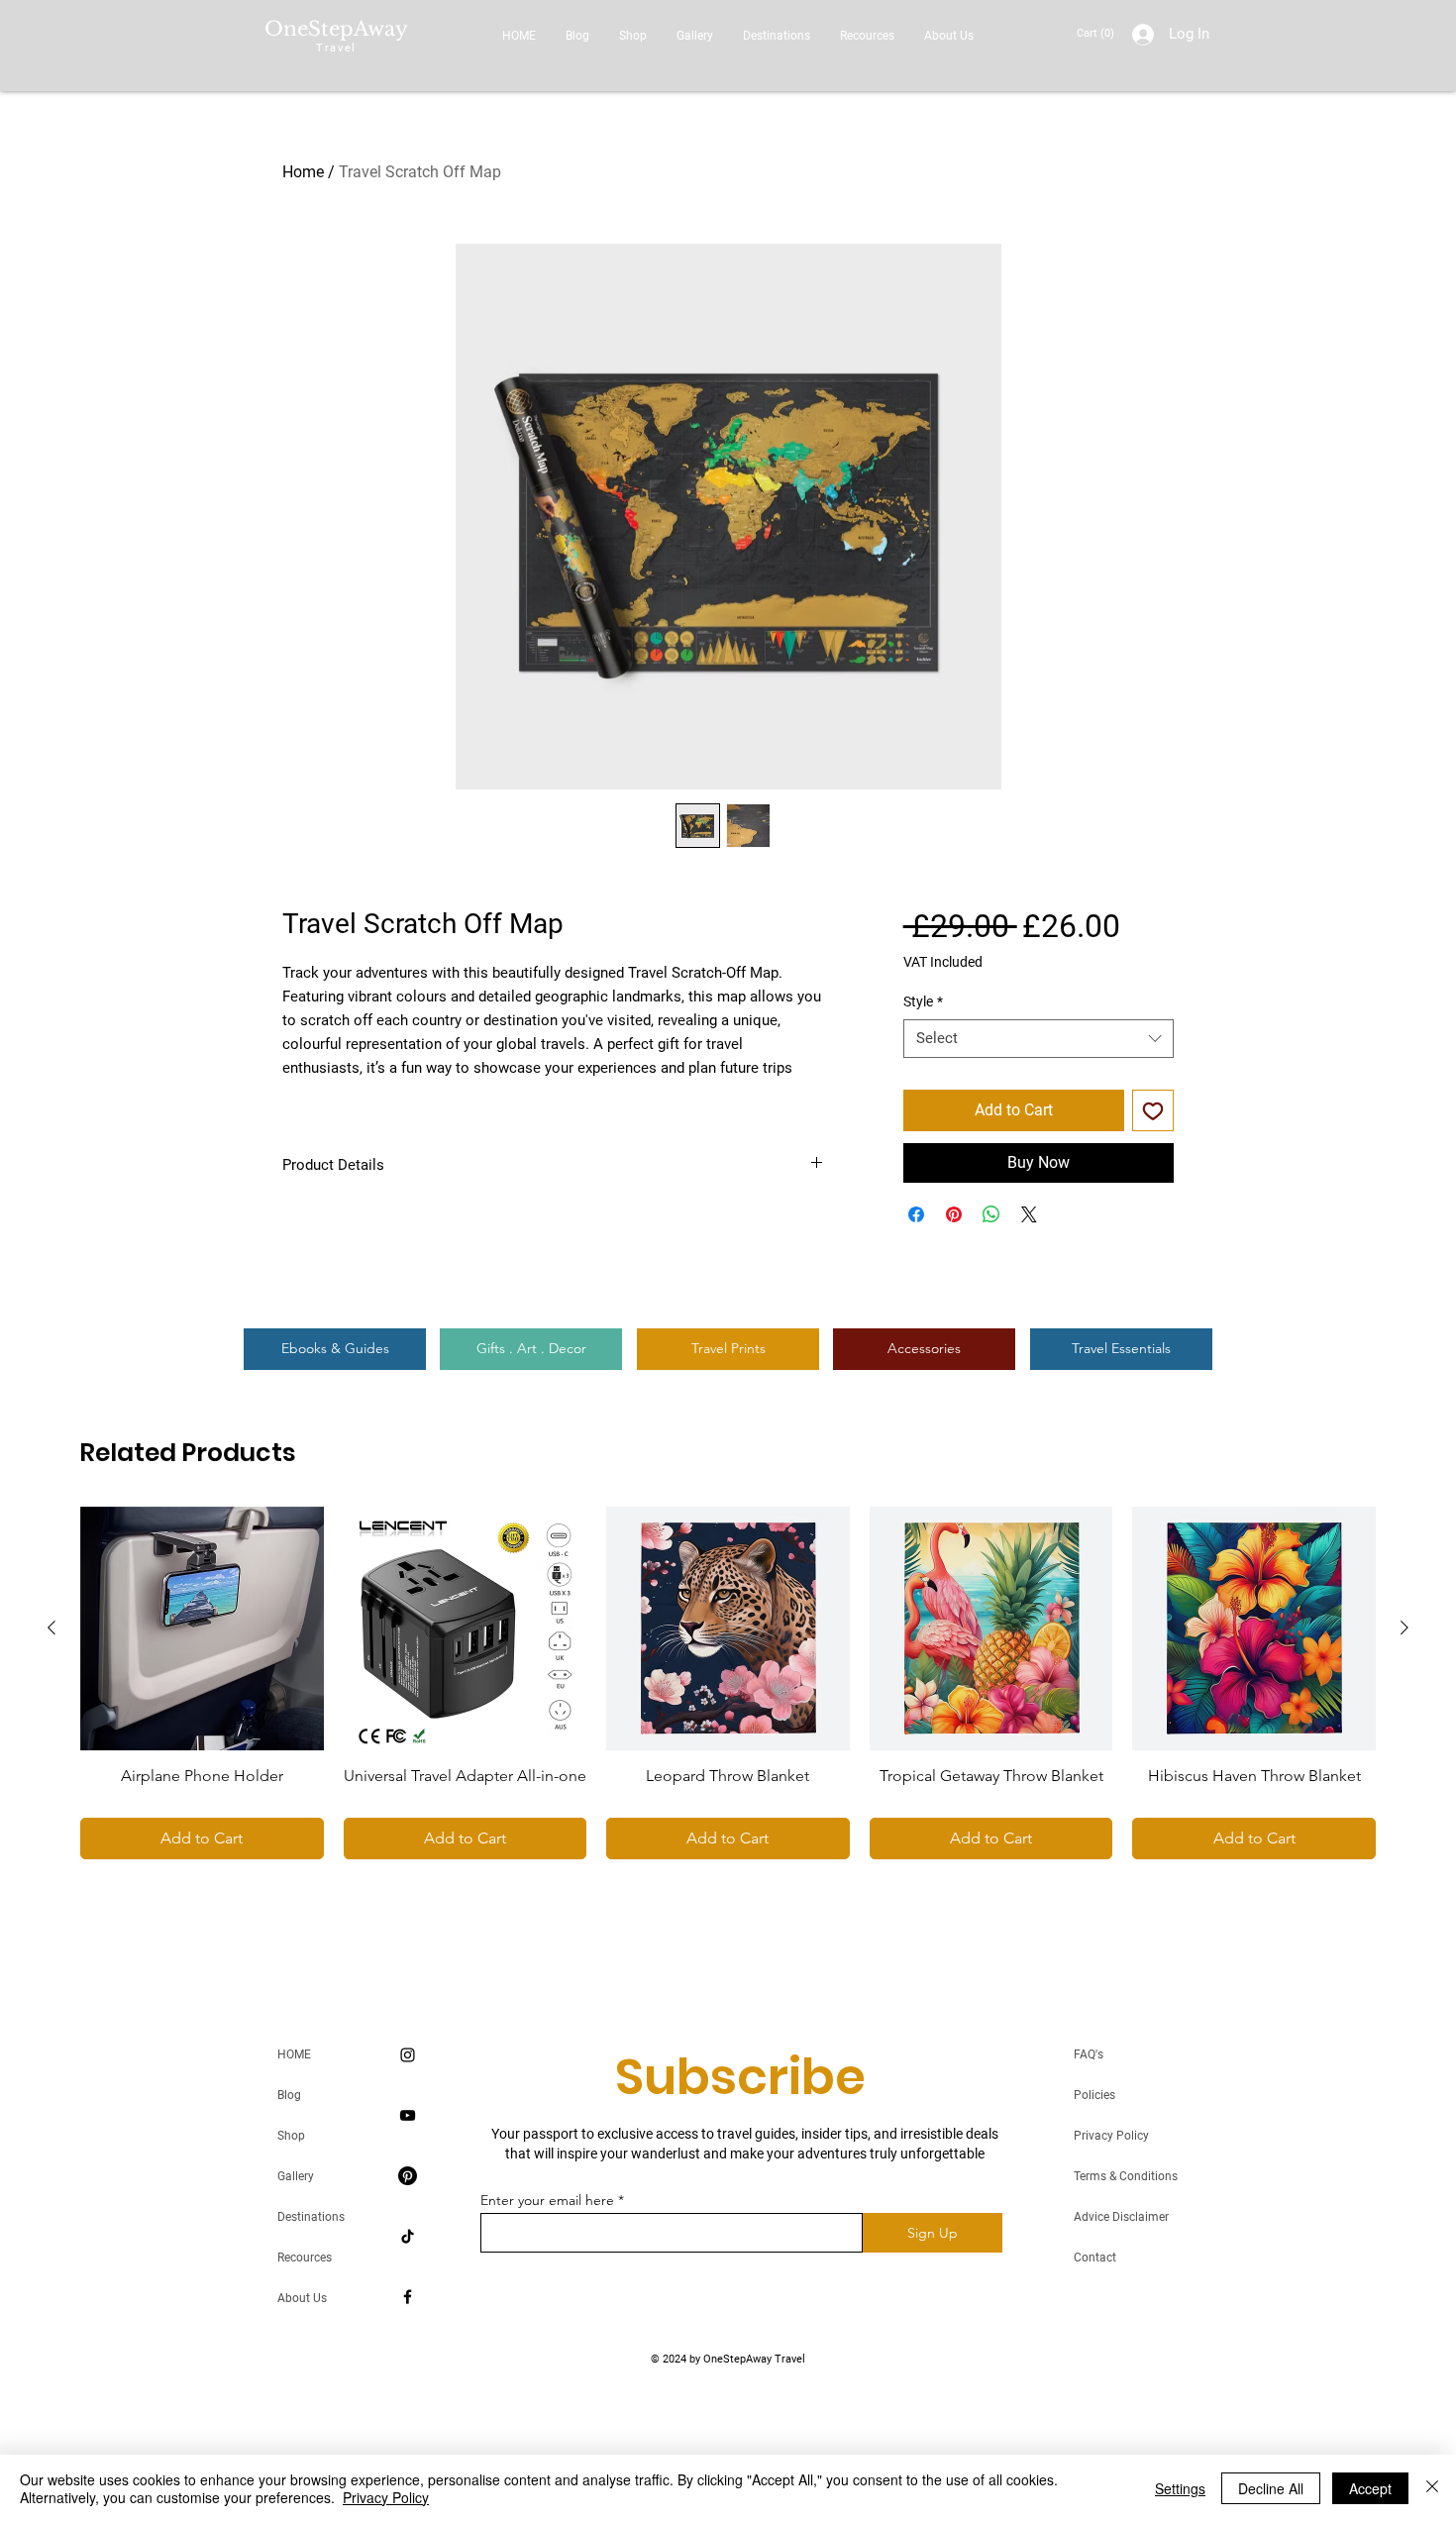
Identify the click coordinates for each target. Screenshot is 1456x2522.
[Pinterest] (408, 2176)
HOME (294, 2054)
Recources (305, 2258)
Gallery (296, 2176)
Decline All (1271, 2488)
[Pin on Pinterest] (954, 1214)
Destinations (311, 2217)
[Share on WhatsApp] (991, 1214)
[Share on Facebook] (916, 1214)
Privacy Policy (1111, 2136)
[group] (728, 1683)
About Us (302, 2298)
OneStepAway (336, 29)
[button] (1097, 33)
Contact (1095, 2258)
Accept (1370, 2488)
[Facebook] (408, 2297)
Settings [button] (1180, 2488)
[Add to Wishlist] (1153, 1110)
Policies (1094, 2095)
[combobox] (1039, 1039)
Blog (289, 2095)
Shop (291, 2136)
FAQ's (1089, 2054)
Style (923, 1001)
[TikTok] (408, 2236)
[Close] (1432, 2488)
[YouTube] (408, 2115)
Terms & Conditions (1126, 2176)
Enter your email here (547, 2200)
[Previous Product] (52, 1628)
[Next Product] (1404, 1628)
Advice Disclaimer (1121, 2217)
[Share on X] (1029, 1214)
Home (303, 172)
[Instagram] (408, 2055)
